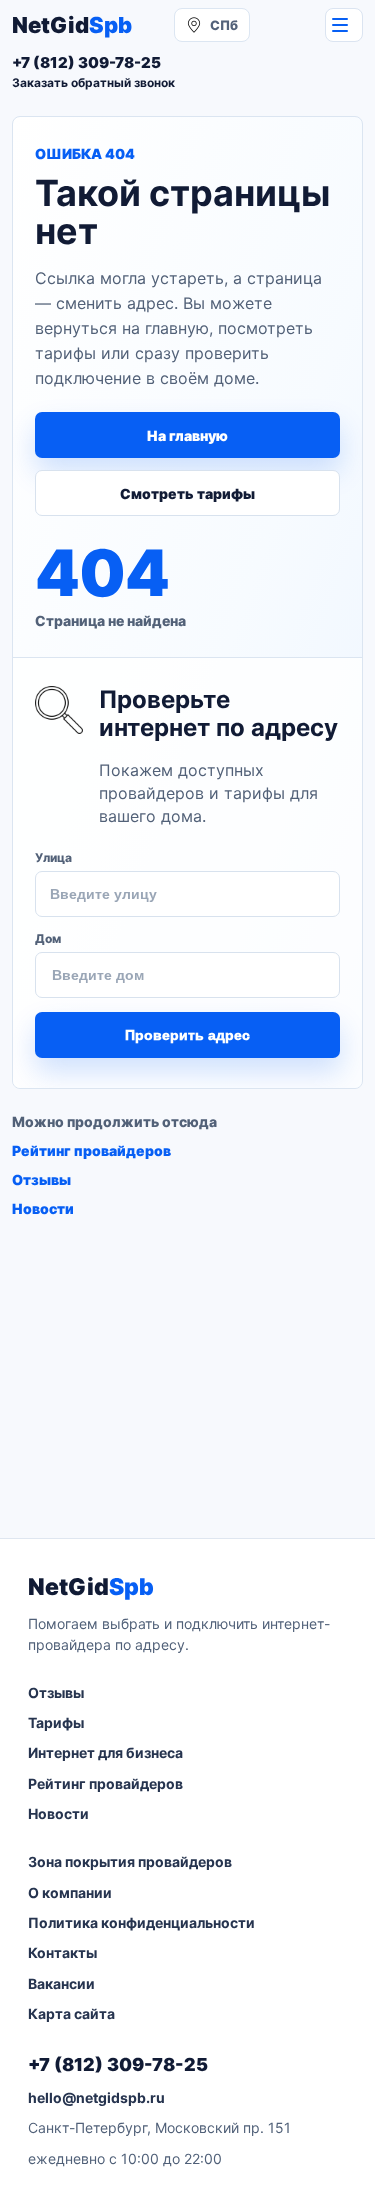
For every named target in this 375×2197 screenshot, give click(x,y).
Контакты (62, 1952)
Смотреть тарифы (187, 493)
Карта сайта (71, 2013)
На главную (187, 435)
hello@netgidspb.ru (96, 2097)
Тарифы (56, 1722)
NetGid (72, 25)
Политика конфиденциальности (141, 1922)
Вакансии (61, 1983)
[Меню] (344, 25)
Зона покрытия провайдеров (130, 1861)
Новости (43, 1208)
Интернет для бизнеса (105, 1752)
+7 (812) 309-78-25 (118, 2064)
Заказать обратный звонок (93, 82)
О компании (70, 1892)
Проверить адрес (187, 1035)
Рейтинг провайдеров (91, 1150)
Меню (344, 25)
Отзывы (41, 1179)
